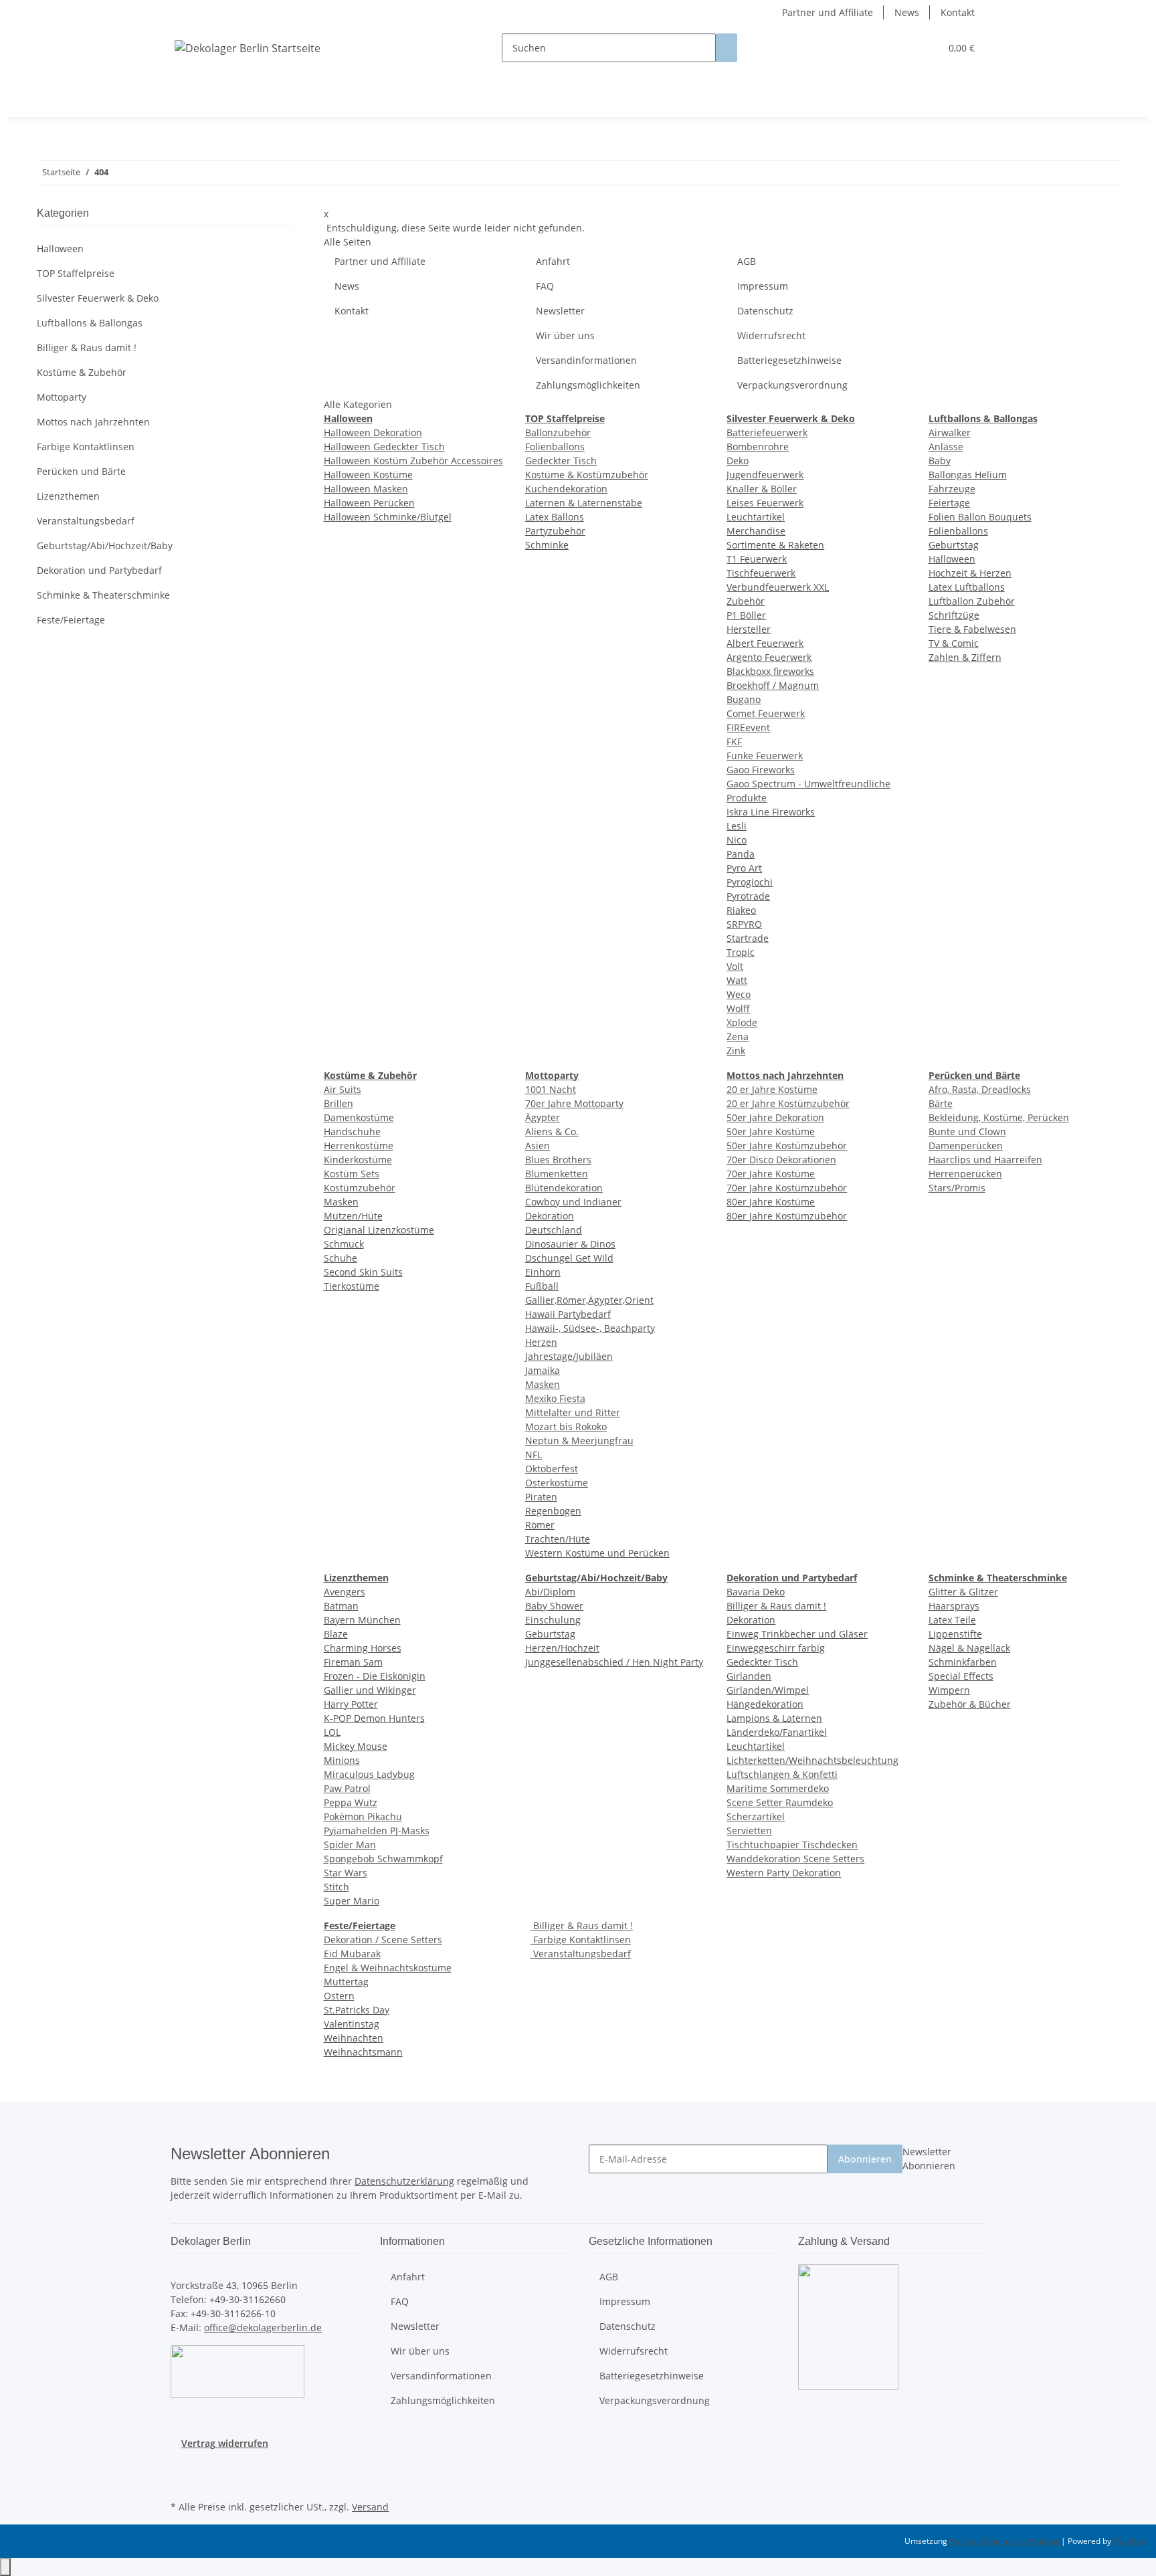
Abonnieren (865, 2159)
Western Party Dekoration (784, 1873)
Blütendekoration (564, 1188)
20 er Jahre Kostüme (772, 1089)
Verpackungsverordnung (792, 385)
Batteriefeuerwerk (767, 432)
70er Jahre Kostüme (771, 1174)
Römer (540, 1525)
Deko (738, 461)
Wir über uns (565, 335)
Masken (341, 1202)
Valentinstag (352, 2024)
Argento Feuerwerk (769, 657)
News (907, 12)
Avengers (345, 1592)
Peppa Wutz (351, 1802)
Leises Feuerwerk (765, 503)
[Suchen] (727, 48)
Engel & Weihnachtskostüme (388, 1968)
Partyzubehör (555, 531)
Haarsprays (954, 1606)
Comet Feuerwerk (766, 713)
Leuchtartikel (756, 517)
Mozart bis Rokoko (566, 1426)
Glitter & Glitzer (963, 1592)
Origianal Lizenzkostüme (379, 1230)
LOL (332, 1732)
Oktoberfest (552, 1469)
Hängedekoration (765, 1704)
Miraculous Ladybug (369, 1774)
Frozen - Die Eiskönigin (375, 1676)
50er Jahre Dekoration (775, 1117)
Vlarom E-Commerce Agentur (1005, 2541)
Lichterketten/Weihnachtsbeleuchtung (812, 1760)
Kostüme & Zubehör (82, 372)
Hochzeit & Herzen (970, 573)
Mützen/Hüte (353, 1216)
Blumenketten (557, 1174)
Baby (940, 461)
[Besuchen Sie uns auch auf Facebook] (181, 2466)
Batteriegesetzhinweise (789, 360)
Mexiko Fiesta (555, 1398)
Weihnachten (354, 2038)
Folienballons (555, 447)
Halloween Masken (366, 489)
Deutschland (554, 1230)
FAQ (545, 286)
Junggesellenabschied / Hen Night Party (614, 1662)
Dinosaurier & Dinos (570, 1244)
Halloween (952, 559)
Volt (735, 966)
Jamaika (543, 1370)
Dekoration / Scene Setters (383, 1940)
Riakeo (741, 910)
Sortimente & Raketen (775, 545)
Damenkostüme (359, 1117)
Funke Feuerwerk (765, 756)
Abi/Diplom (550, 1592)
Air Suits (343, 1089)
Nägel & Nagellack (969, 1648)
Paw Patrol (347, 1788)
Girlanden (749, 1676)
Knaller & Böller (762, 489)
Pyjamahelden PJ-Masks (377, 1830)
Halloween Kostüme (368, 475)
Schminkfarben (963, 1662)
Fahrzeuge (952, 489)
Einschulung (553, 1620)
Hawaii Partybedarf (568, 1314)
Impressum (763, 286)
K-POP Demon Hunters (374, 1718)
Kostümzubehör (360, 1188)
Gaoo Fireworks (761, 770)
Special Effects (961, 1676)
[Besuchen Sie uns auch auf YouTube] (181, 2482)
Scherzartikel (756, 1816)
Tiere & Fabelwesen (972, 629)
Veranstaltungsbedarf (581, 1954)
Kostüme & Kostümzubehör (587, 475)
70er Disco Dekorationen (781, 1160)
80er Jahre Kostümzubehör (787, 1216)
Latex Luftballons (967, 587)
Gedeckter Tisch (561, 461)
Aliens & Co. (552, 1131)
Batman (341, 1606)
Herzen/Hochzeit (562, 1648)
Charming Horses (363, 1648)
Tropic (741, 952)
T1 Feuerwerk (757, 559)
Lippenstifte (955, 1634)
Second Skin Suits (363, 1272)
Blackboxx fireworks (770, 671)
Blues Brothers (558, 1160)
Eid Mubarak (352, 1954)
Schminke (547, 545)
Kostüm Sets (352, 1174)
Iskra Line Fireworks (771, 812)
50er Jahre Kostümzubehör (787, 1146)
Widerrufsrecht (771, 335)
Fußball (542, 1286)
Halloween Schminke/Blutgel (388, 517)
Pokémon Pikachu (363, 1816)
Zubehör (746, 601)
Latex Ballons (555, 517)
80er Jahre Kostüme (771, 1202)
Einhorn (543, 1272)
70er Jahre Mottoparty (574, 1103)
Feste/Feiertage (71, 620)
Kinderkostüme (358, 1160)
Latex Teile (952, 1620)
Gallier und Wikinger (370, 1690)
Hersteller (749, 629)
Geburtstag (954, 545)
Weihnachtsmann (363, 2052)
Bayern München (362, 1620)
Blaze (336, 1634)
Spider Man (350, 1845)
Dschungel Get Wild (569, 1258)
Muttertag (346, 1982)
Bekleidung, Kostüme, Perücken (999, 1117)
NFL (534, 1455)
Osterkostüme (557, 1483)
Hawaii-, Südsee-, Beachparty (590, 1328)
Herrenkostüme (359, 1146)
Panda (741, 854)
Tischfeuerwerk (761, 573)
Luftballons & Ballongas (90, 323)
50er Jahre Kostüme (771, 1131)
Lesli (737, 826)
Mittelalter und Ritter (573, 1412)
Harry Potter (351, 1704)
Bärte (941, 1103)
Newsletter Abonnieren (929, 2159)
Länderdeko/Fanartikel (777, 1732)
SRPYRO (744, 924)
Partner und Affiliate (828, 12)
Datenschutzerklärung (404, 2181)
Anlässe (946, 447)
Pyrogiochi (750, 882)
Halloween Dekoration (373, 432)
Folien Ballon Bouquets (980, 517)
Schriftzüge (954, 615)
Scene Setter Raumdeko (780, 1802)
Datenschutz (765, 311)
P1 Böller (746, 615)
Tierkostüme (352, 1286)
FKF (734, 741)
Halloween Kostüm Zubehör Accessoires (413, 461)
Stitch (336, 1887)
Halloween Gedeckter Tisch (384, 447)
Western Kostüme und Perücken (597, 1553)
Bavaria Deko (756, 1592)
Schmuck (344, 1244)
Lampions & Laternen (774, 1718)
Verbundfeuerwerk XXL (778, 587)
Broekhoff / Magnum (773, 685)
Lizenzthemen (68, 496)
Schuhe (341, 1258)
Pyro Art (744, 868)
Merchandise (756, 531)
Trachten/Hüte (558, 1539)
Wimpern (949, 1690)
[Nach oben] (5, 2567)
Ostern (339, 1996)
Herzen (541, 1342)
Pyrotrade (748, 896)
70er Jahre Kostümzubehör (787, 1188)
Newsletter (560, 311)
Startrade (748, 938)
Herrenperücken (965, 1174)
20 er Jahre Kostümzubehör (788, 1103)
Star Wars (346, 1873)
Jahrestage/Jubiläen (569, 1356)
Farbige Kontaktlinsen (581, 1940)
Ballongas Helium (968, 475)
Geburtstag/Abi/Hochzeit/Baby (105, 546)
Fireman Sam (353, 1662)
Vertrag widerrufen (225, 2443)
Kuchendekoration (566, 489)
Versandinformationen (586, 360)
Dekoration (550, 1216)
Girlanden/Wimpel (768, 1690)
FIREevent (748, 727)
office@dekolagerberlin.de (263, 2327)
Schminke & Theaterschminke (103, 595)
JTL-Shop (1129, 2541)
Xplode (742, 1022)
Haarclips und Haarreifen (985, 1160)
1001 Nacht (551, 1089)
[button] (903, 48)
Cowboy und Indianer (573, 1202)
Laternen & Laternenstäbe (584, 503)
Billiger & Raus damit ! (776, 1606)
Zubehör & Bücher (970, 1704)
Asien (538, 1146)
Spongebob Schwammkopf (383, 1859)
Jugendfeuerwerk (765, 475)
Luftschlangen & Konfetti (782, 1774)
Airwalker (950, 432)
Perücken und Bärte (81, 471)
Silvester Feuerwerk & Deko (98, 298)
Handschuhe (352, 1131)
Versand (370, 2507)
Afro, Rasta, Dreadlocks (980, 1089)
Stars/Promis (957, 1188)
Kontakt (958, 12)
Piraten (541, 1497)
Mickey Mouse (356, 1746)
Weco (739, 994)
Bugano (744, 699)
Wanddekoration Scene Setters (795, 1859)
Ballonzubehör (558, 432)
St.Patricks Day (357, 2010)
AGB (747, 261)
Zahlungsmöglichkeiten (588, 385)
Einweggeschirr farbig (776, 1648)
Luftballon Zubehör (972, 601)
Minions (342, 1760)
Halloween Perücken (369, 503)
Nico (737, 840)
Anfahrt (553, 261)
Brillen (339, 1103)
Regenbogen (553, 1511)
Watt (737, 980)
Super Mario (352, 1901)
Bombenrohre (758, 447)
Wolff (738, 1008)
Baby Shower (554, 1606)
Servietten (749, 1830)
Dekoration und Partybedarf (99, 570)
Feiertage (949, 503)
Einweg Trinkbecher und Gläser (797, 1634)
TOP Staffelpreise (76, 273)
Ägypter (543, 1117)
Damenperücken (966, 1146)
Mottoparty (62, 397)
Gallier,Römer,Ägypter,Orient (589, 1300)
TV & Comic (954, 643)
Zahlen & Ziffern (965, 657)
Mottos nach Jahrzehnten (93, 422)
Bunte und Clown (967, 1131)
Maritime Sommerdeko (778, 1788)
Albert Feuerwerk (765, 643)
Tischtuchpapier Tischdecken (792, 1845)
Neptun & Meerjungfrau (579, 1441)
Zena (738, 1036)
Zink (736, 1051)
